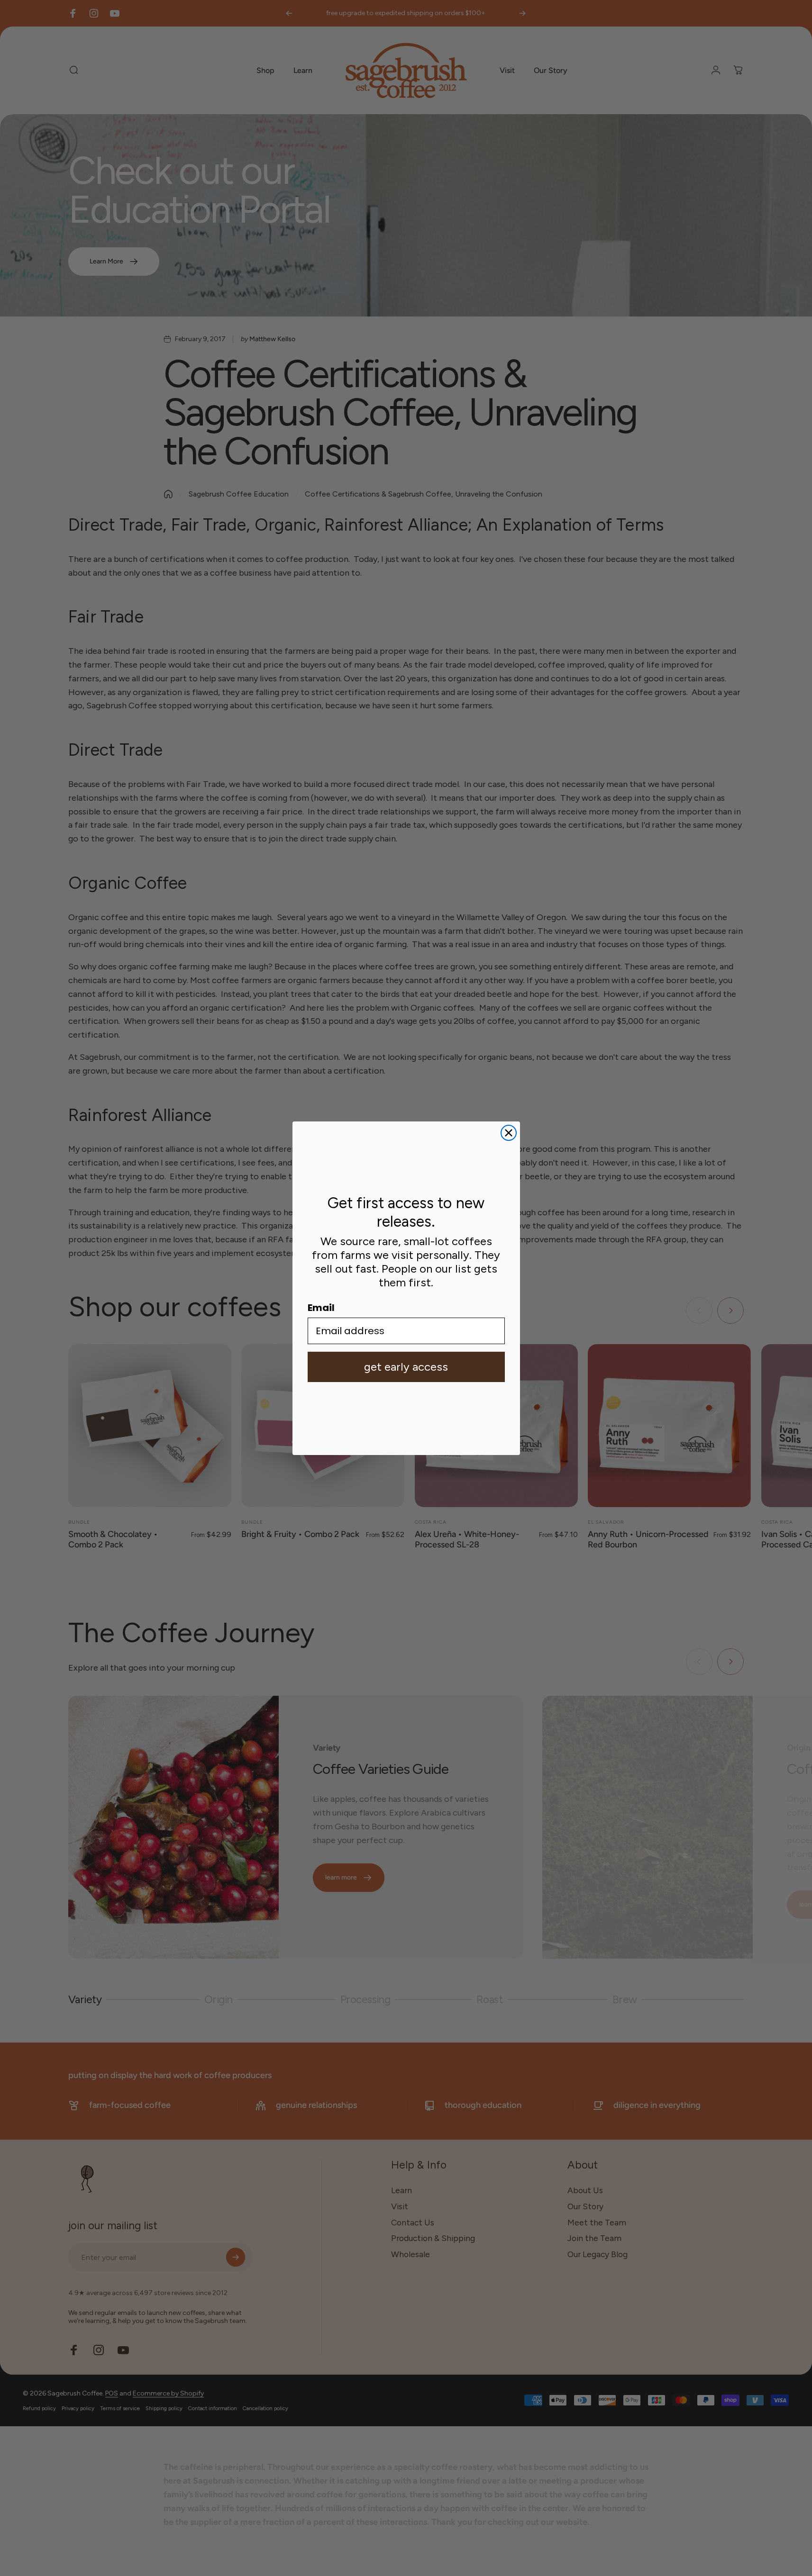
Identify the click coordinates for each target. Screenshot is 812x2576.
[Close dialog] (509, 1133)
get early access (406, 1367)
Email (321, 1308)
